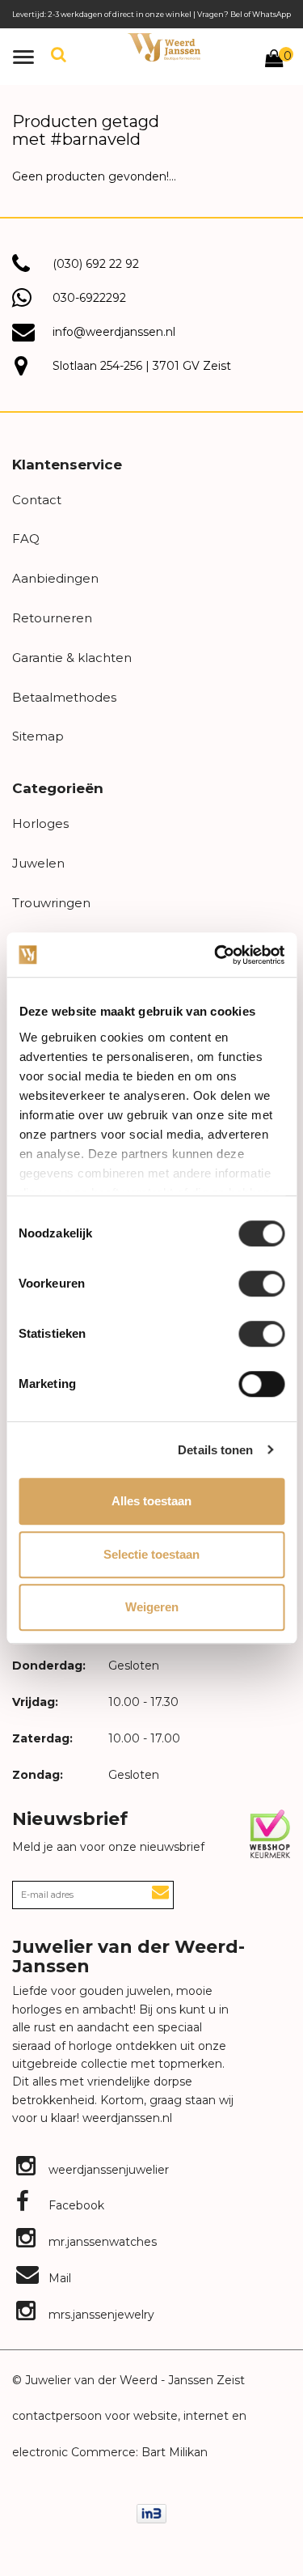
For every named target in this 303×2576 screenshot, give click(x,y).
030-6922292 (89, 298)
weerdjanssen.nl (126, 2118)
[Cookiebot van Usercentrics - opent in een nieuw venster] (216, 955)
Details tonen (215, 1450)
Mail (58, 2278)
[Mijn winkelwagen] (274, 61)
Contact (37, 500)
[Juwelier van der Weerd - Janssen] (164, 47)
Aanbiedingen (55, 578)
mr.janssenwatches (101, 2242)
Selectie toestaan (151, 1554)
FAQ (26, 539)
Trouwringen (51, 903)
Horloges (40, 823)
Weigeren (152, 1607)
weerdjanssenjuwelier (107, 2170)
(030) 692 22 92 (96, 264)
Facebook (75, 2205)
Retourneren (52, 618)
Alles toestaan (151, 1501)
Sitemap (38, 736)
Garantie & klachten (72, 658)
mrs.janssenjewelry (100, 2315)
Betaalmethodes (64, 697)
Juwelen (38, 863)
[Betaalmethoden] (151, 2513)
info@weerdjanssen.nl (114, 332)
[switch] (261, 1284)
